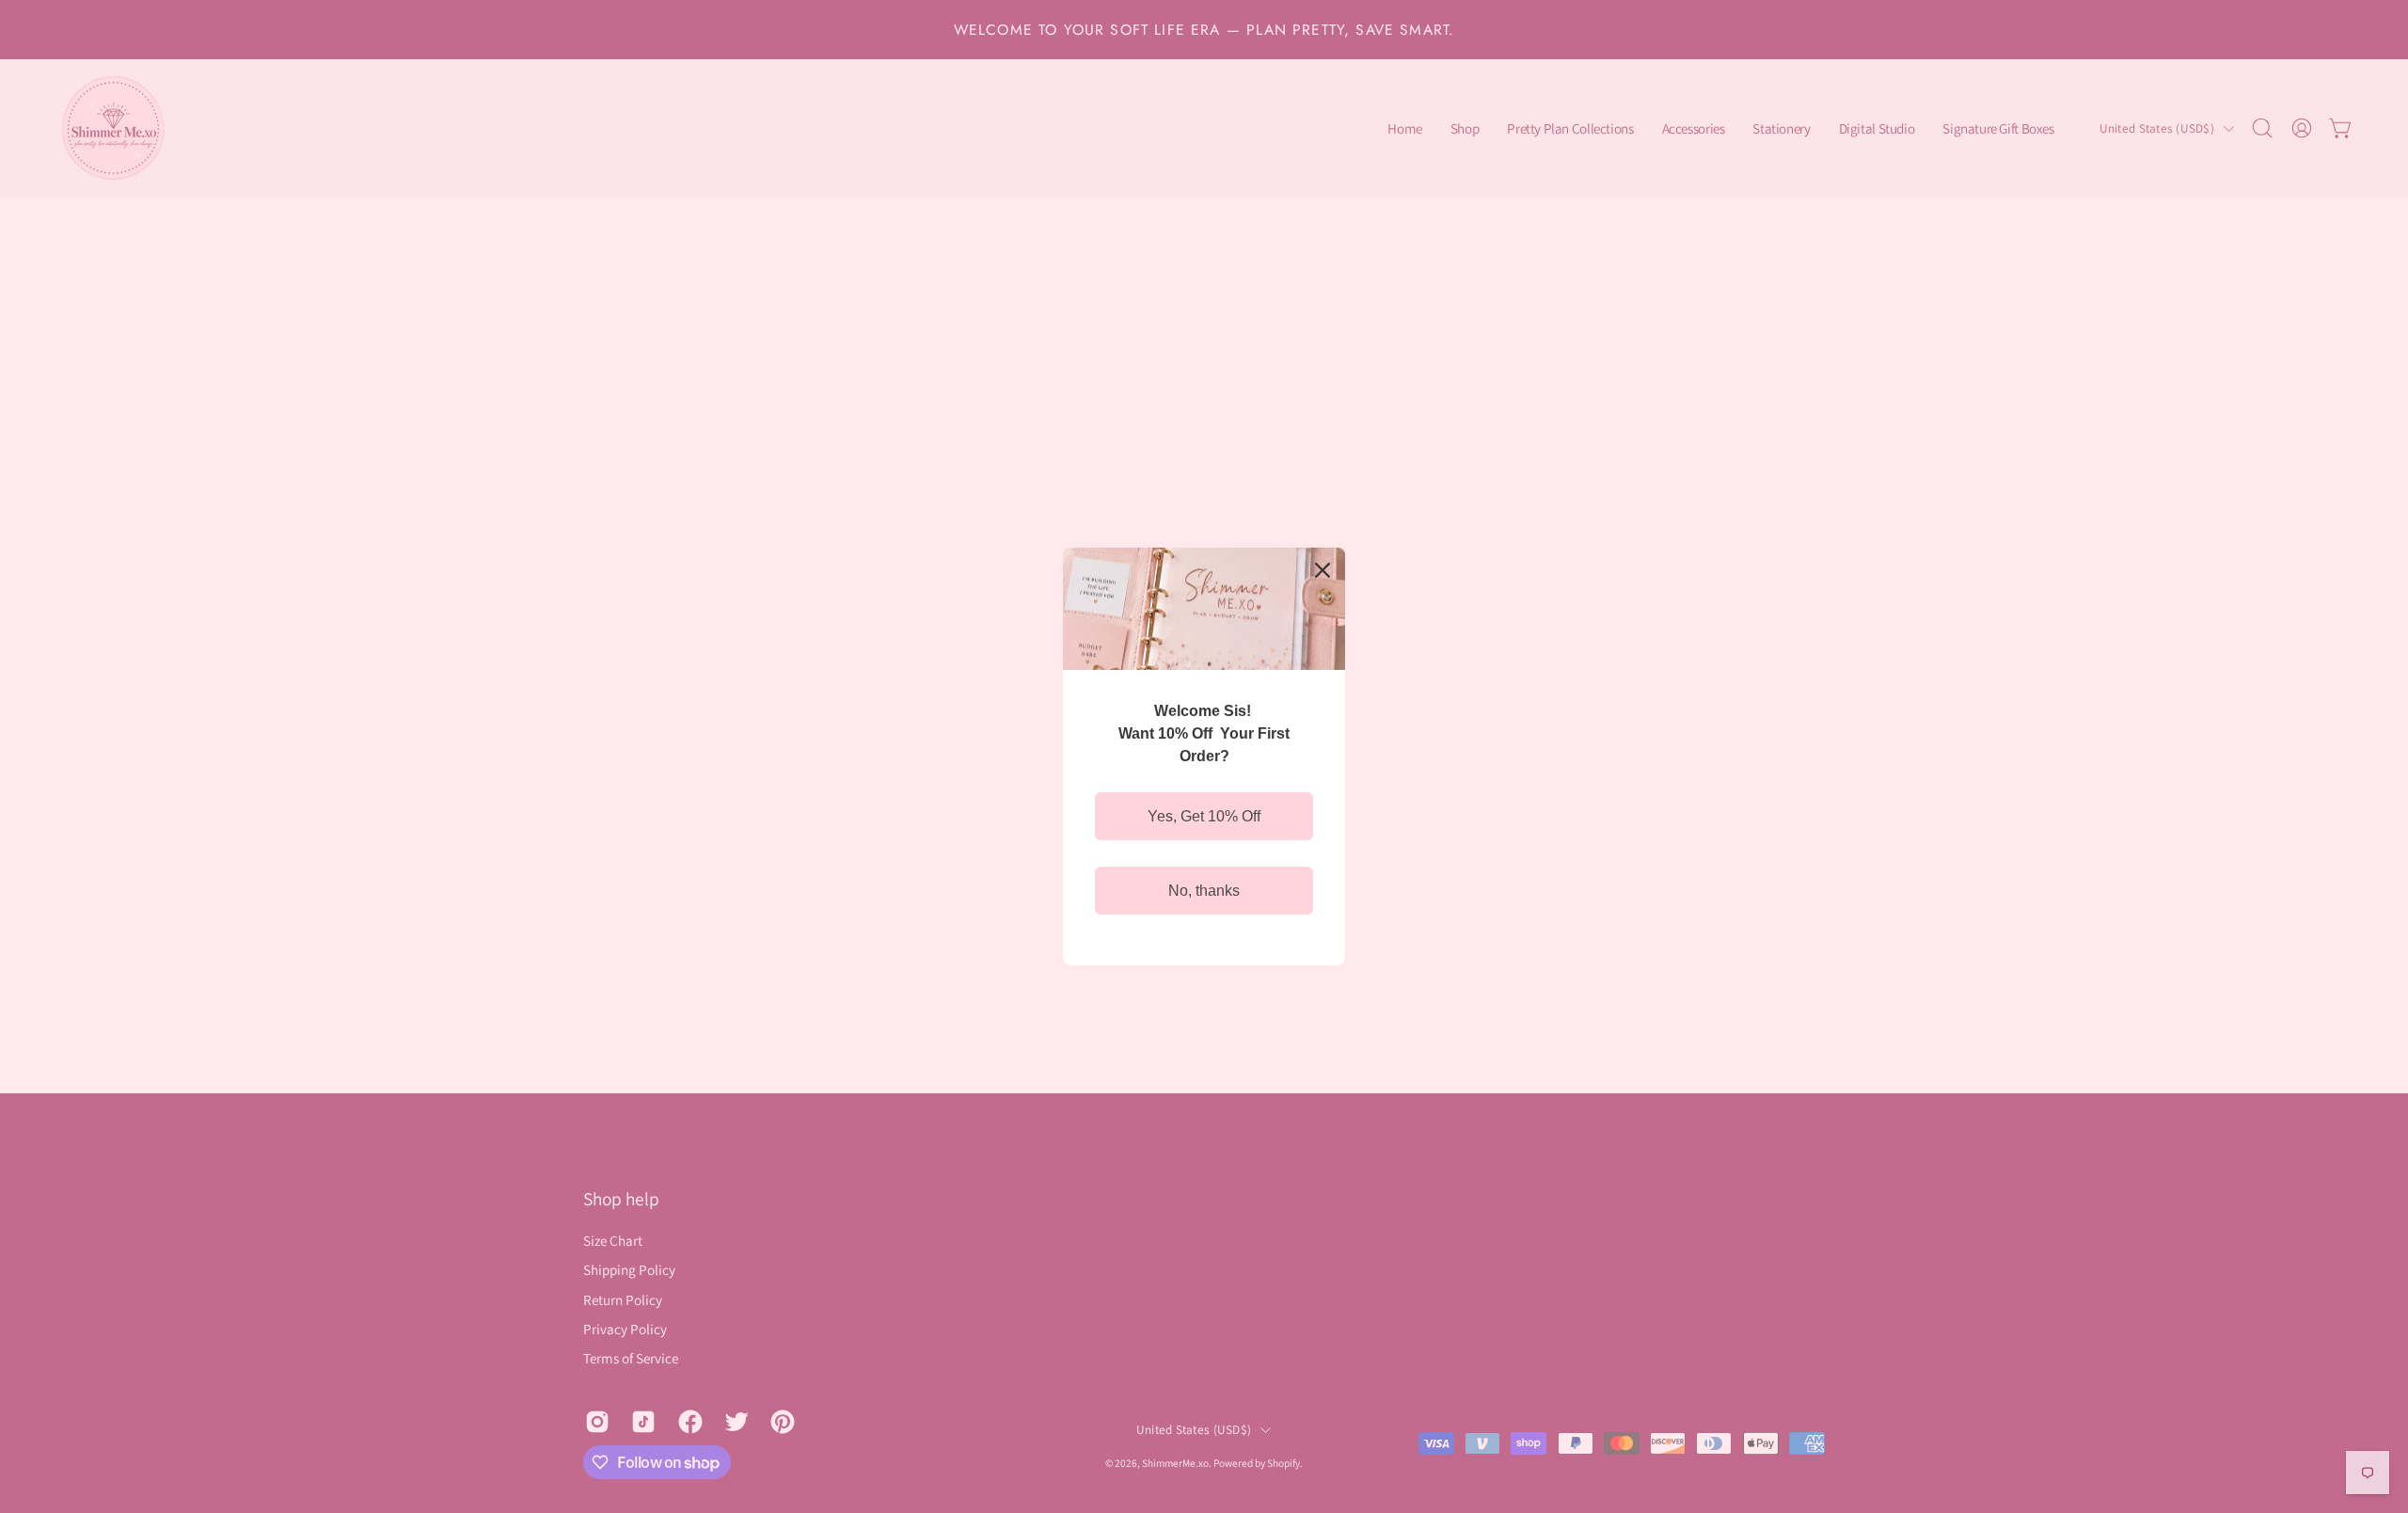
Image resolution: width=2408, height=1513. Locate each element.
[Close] (1323, 570)
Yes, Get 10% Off (1204, 816)
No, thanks (1204, 891)
